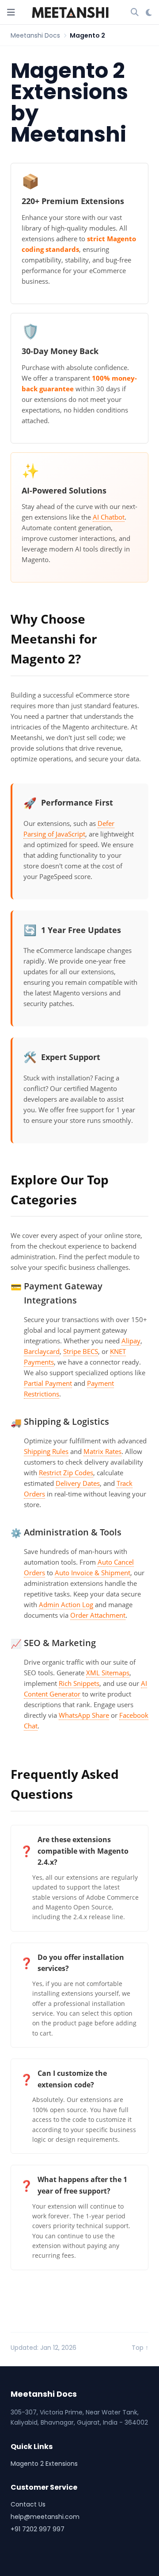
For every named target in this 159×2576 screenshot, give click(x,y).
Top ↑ (140, 2348)
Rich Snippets (79, 1683)
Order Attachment (98, 1615)
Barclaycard (42, 1351)
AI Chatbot (109, 517)
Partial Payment (48, 1383)
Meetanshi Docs (35, 35)
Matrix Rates (102, 1451)
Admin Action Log (66, 1604)
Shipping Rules (46, 1451)
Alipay (131, 1341)
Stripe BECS (81, 1351)
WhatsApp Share (84, 1715)
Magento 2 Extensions (44, 2464)
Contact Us (28, 2504)
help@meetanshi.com (45, 2517)
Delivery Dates (78, 1483)
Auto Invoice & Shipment (93, 1573)
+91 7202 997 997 (38, 2529)
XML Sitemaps (108, 1673)
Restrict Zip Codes (66, 1473)
